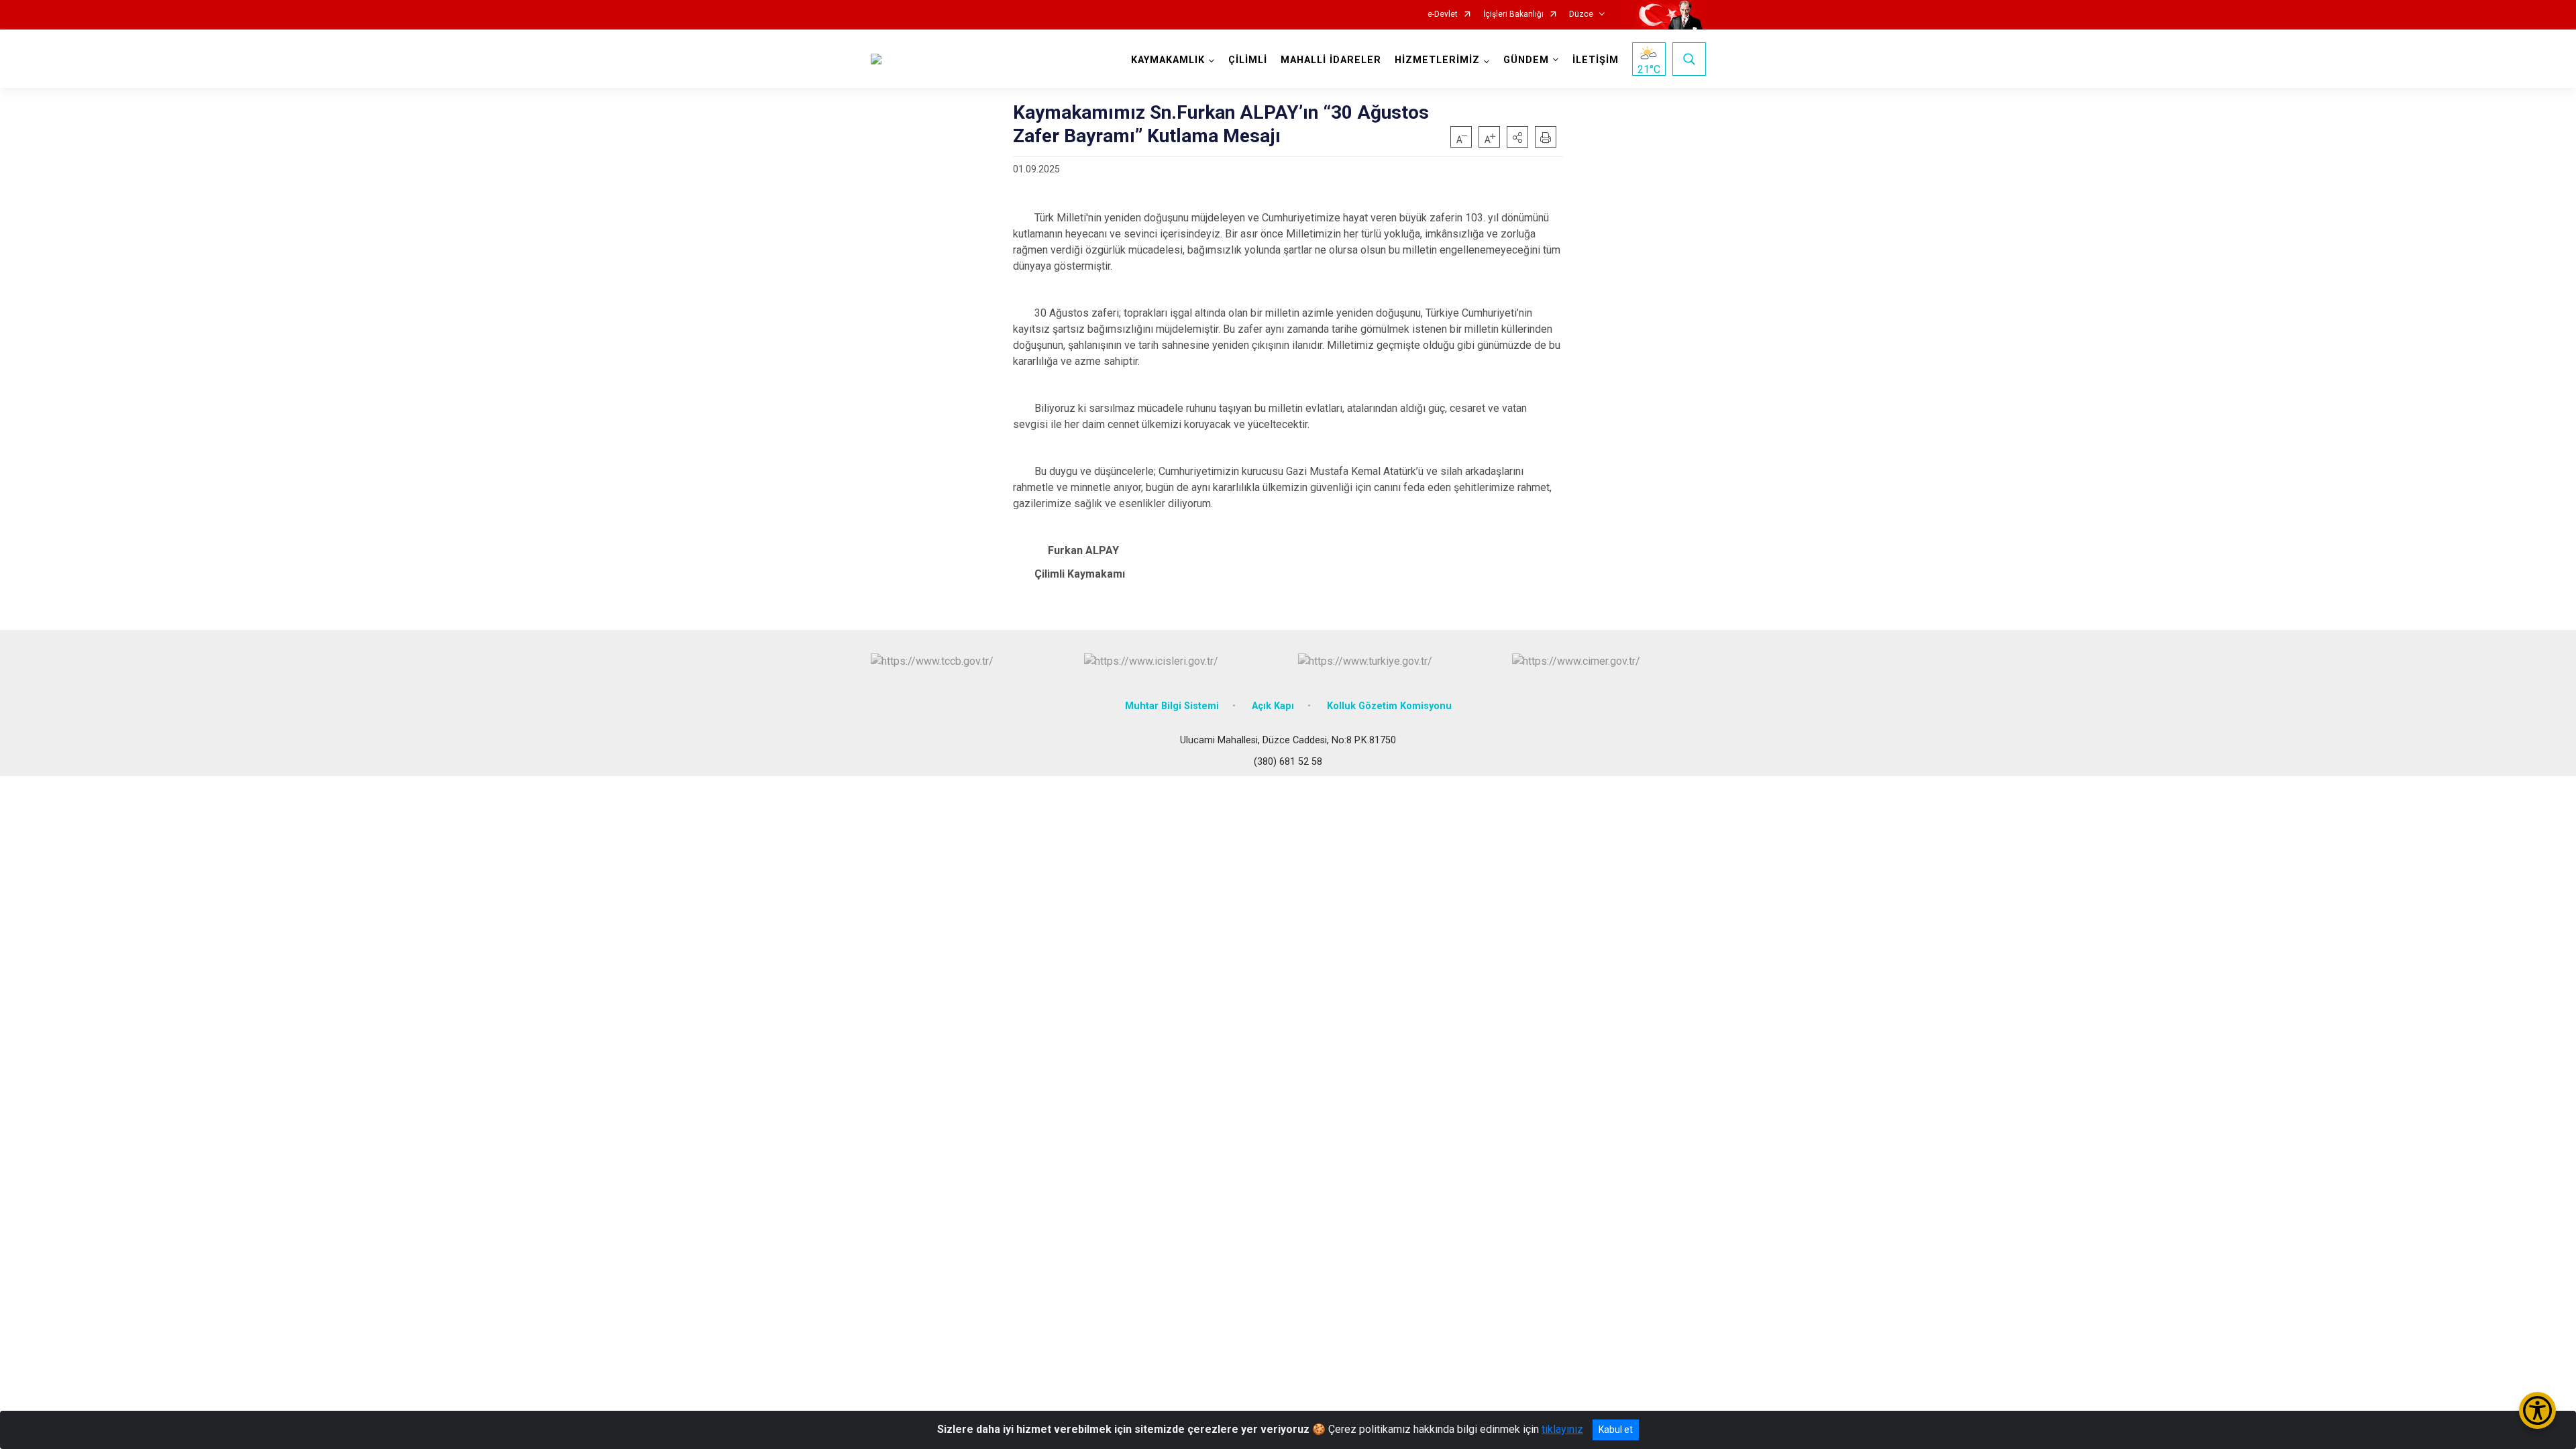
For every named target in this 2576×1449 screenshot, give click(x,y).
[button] (1517, 137)
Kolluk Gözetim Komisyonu (1389, 706)
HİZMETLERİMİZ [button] (1437, 60)
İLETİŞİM (1596, 60)
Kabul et (1616, 1430)
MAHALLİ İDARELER (1331, 60)
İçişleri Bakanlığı (1513, 14)
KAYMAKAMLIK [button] (1168, 60)
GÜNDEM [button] (1526, 60)
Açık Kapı (1273, 706)
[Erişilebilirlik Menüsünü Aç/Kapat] (2537, 1410)
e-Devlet (1443, 14)
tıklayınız (1562, 1429)
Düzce (1581, 14)
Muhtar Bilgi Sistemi (1172, 706)
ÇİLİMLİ (1248, 60)
